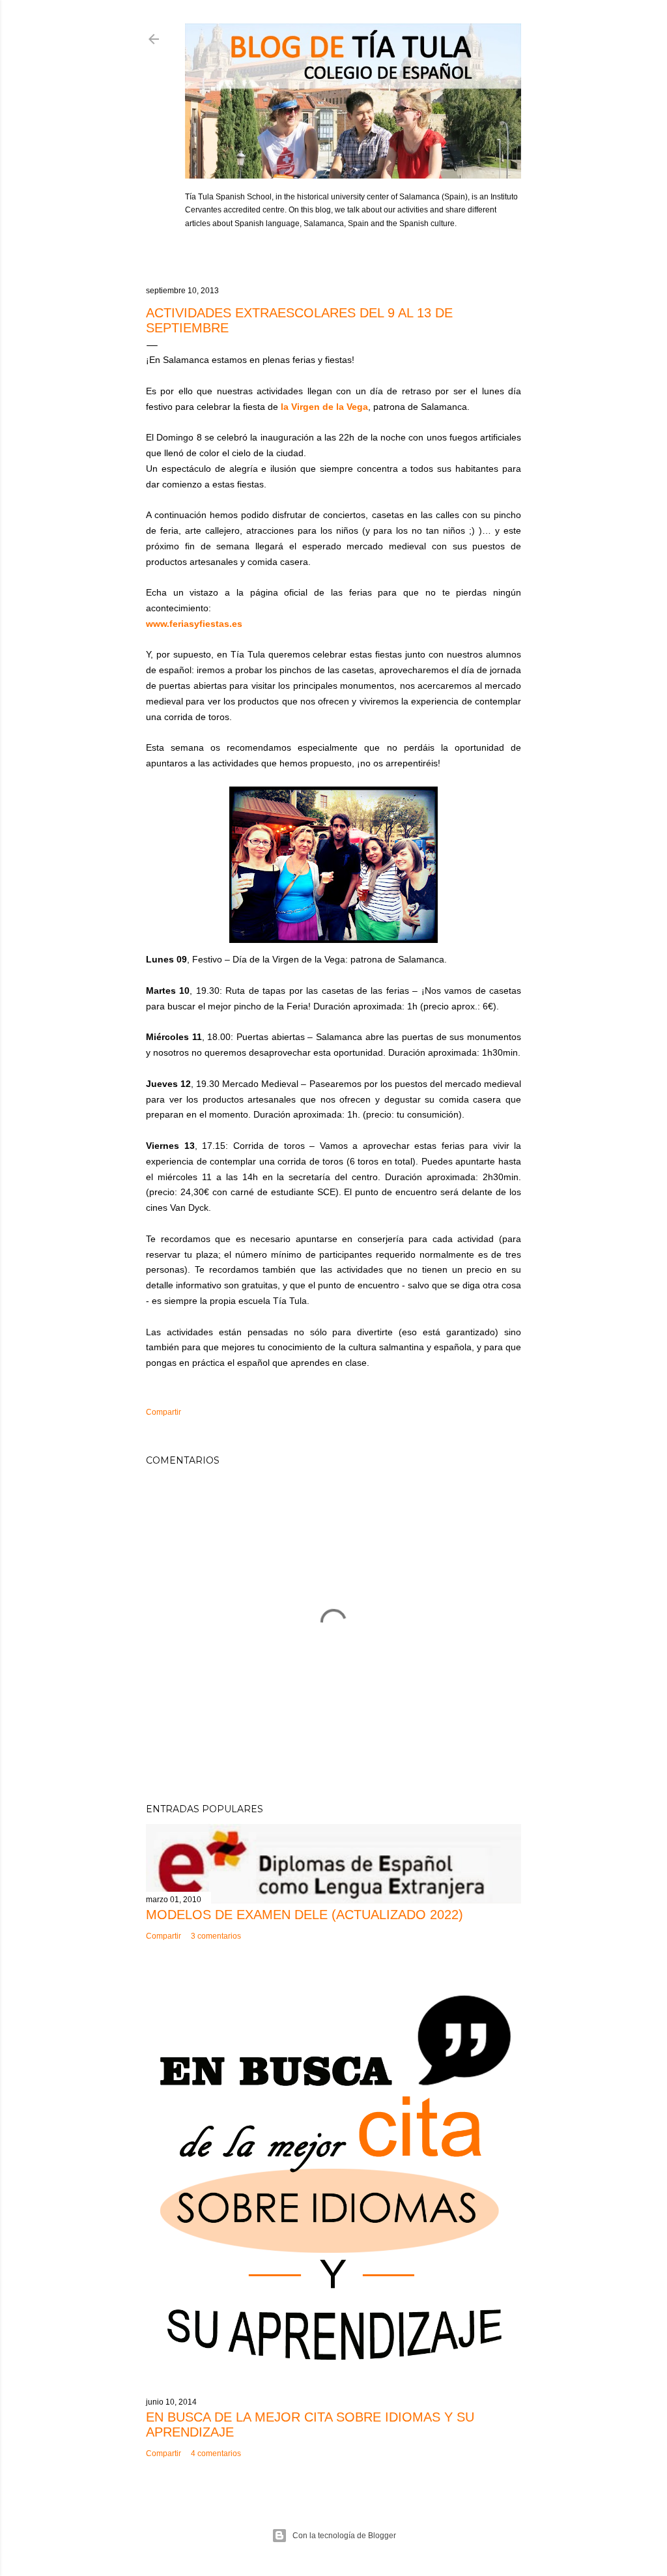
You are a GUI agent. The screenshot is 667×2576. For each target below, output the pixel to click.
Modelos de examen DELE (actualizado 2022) (305, 1915)
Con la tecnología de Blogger (344, 2536)
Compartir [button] (163, 1412)
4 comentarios (216, 2453)
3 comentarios (216, 1936)
